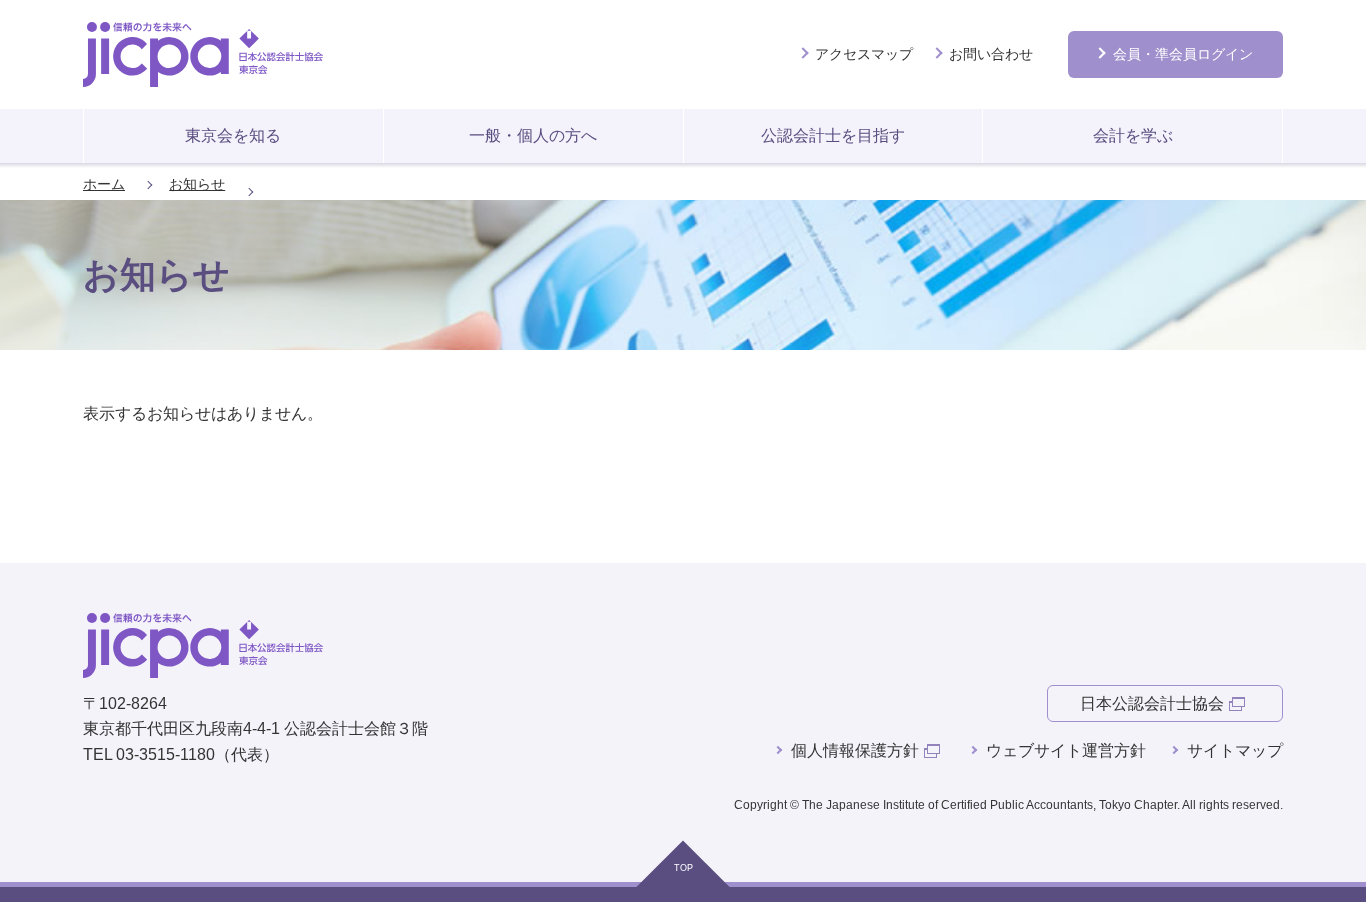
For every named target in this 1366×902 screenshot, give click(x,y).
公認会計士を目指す (833, 135)
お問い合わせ (991, 54)
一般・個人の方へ (533, 135)
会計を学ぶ (1133, 135)
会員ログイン (1183, 54)
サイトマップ (1235, 750)
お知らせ (197, 184)
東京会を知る (233, 135)
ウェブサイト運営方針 (1066, 750)
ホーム (104, 184)
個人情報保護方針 (855, 750)
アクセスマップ (864, 54)
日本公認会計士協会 (1152, 703)
